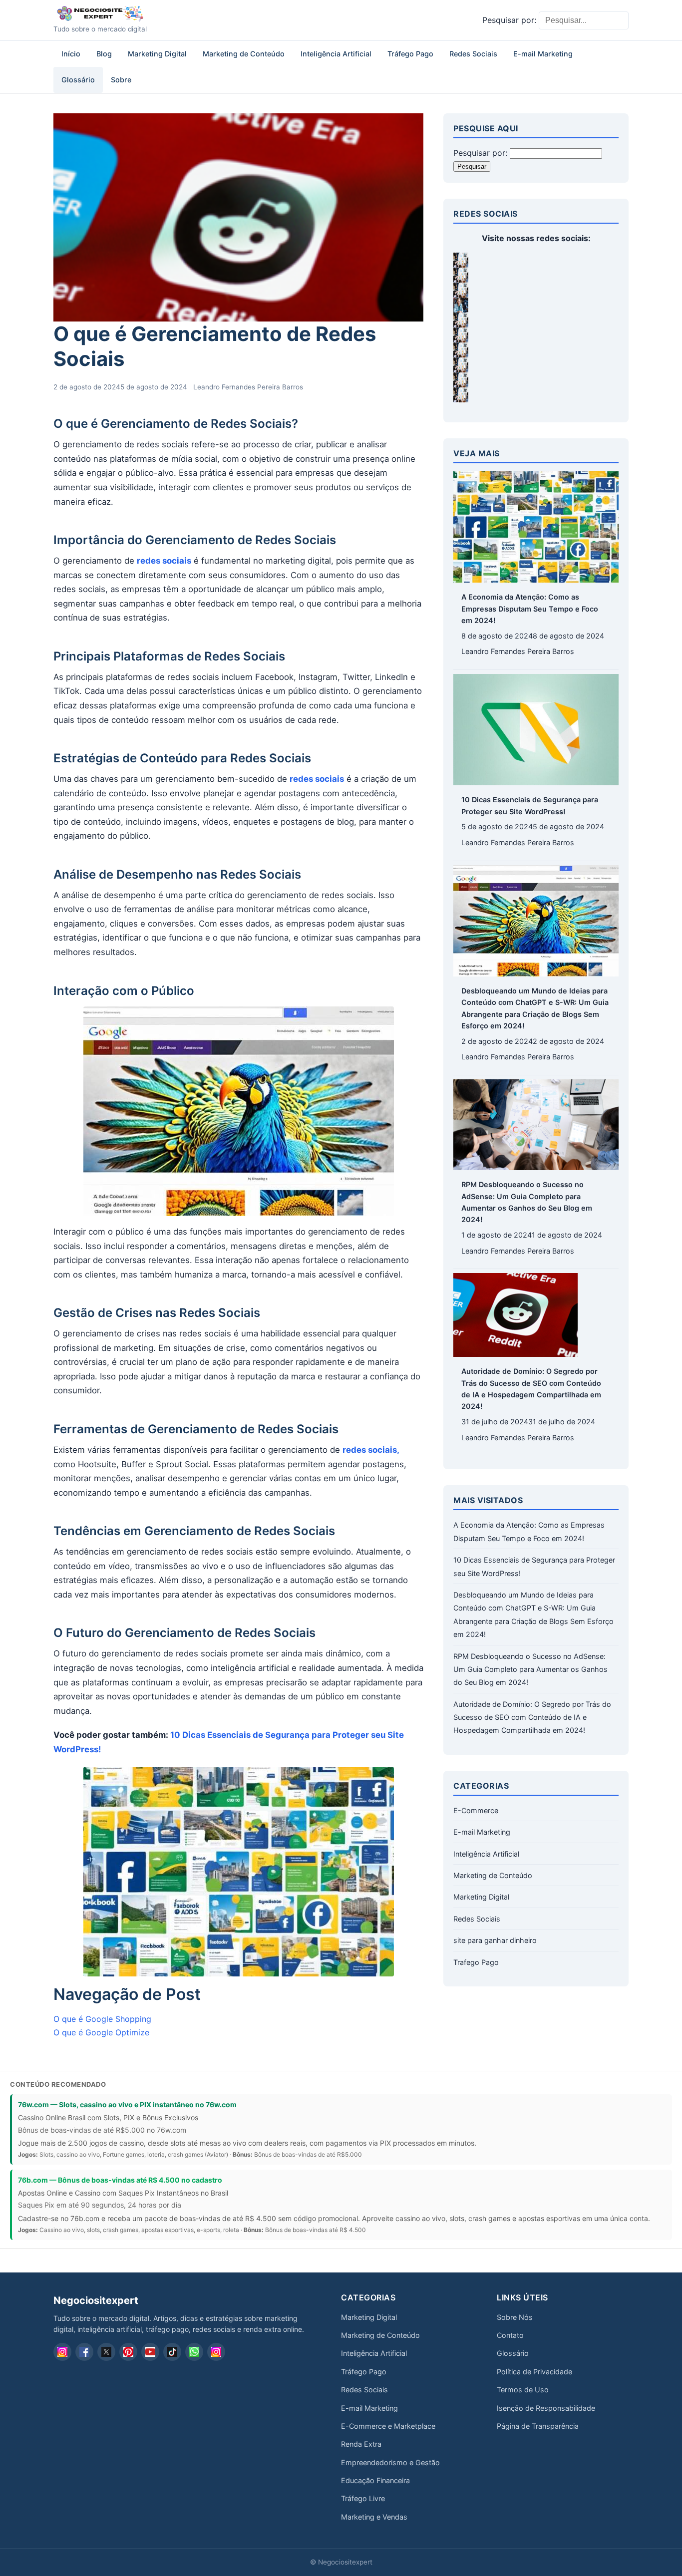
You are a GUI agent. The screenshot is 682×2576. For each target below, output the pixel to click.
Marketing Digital (157, 54)
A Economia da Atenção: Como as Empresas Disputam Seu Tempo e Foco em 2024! (530, 609)
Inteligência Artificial (336, 54)
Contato (510, 2335)
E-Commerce (476, 1810)
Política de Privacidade (534, 2372)
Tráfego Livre (363, 2498)
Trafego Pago (476, 1962)
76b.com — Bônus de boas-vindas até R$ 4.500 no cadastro (120, 2180)
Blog (104, 54)
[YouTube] (150, 2352)
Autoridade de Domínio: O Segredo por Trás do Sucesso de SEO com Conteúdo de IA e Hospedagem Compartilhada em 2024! (532, 1717)
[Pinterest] (128, 2352)
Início (71, 54)
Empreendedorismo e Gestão (390, 2462)
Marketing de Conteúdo (244, 54)
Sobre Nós (515, 2317)
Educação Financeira (375, 2480)
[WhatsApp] (194, 2352)
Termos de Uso (523, 2390)
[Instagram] (62, 2352)
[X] (106, 2352)
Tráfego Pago (410, 54)
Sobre (121, 80)
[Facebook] (84, 2352)
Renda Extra (361, 2444)
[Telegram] (216, 2352)
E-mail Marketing (543, 54)
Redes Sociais (473, 54)
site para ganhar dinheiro (495, 1940)
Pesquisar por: (509, 20)
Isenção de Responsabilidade (546, 2408)
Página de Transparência (538, 2426)
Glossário (78, 80)
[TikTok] (172, 2352)
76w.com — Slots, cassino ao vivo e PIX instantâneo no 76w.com (127, 2104)
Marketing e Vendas (374, 2517)
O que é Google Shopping (102, 2019)
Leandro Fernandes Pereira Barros (248, 387)
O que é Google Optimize (101, 2032)
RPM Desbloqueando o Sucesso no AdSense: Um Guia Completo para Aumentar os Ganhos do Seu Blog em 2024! (530, 1669)
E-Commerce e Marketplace (388, 2426)
